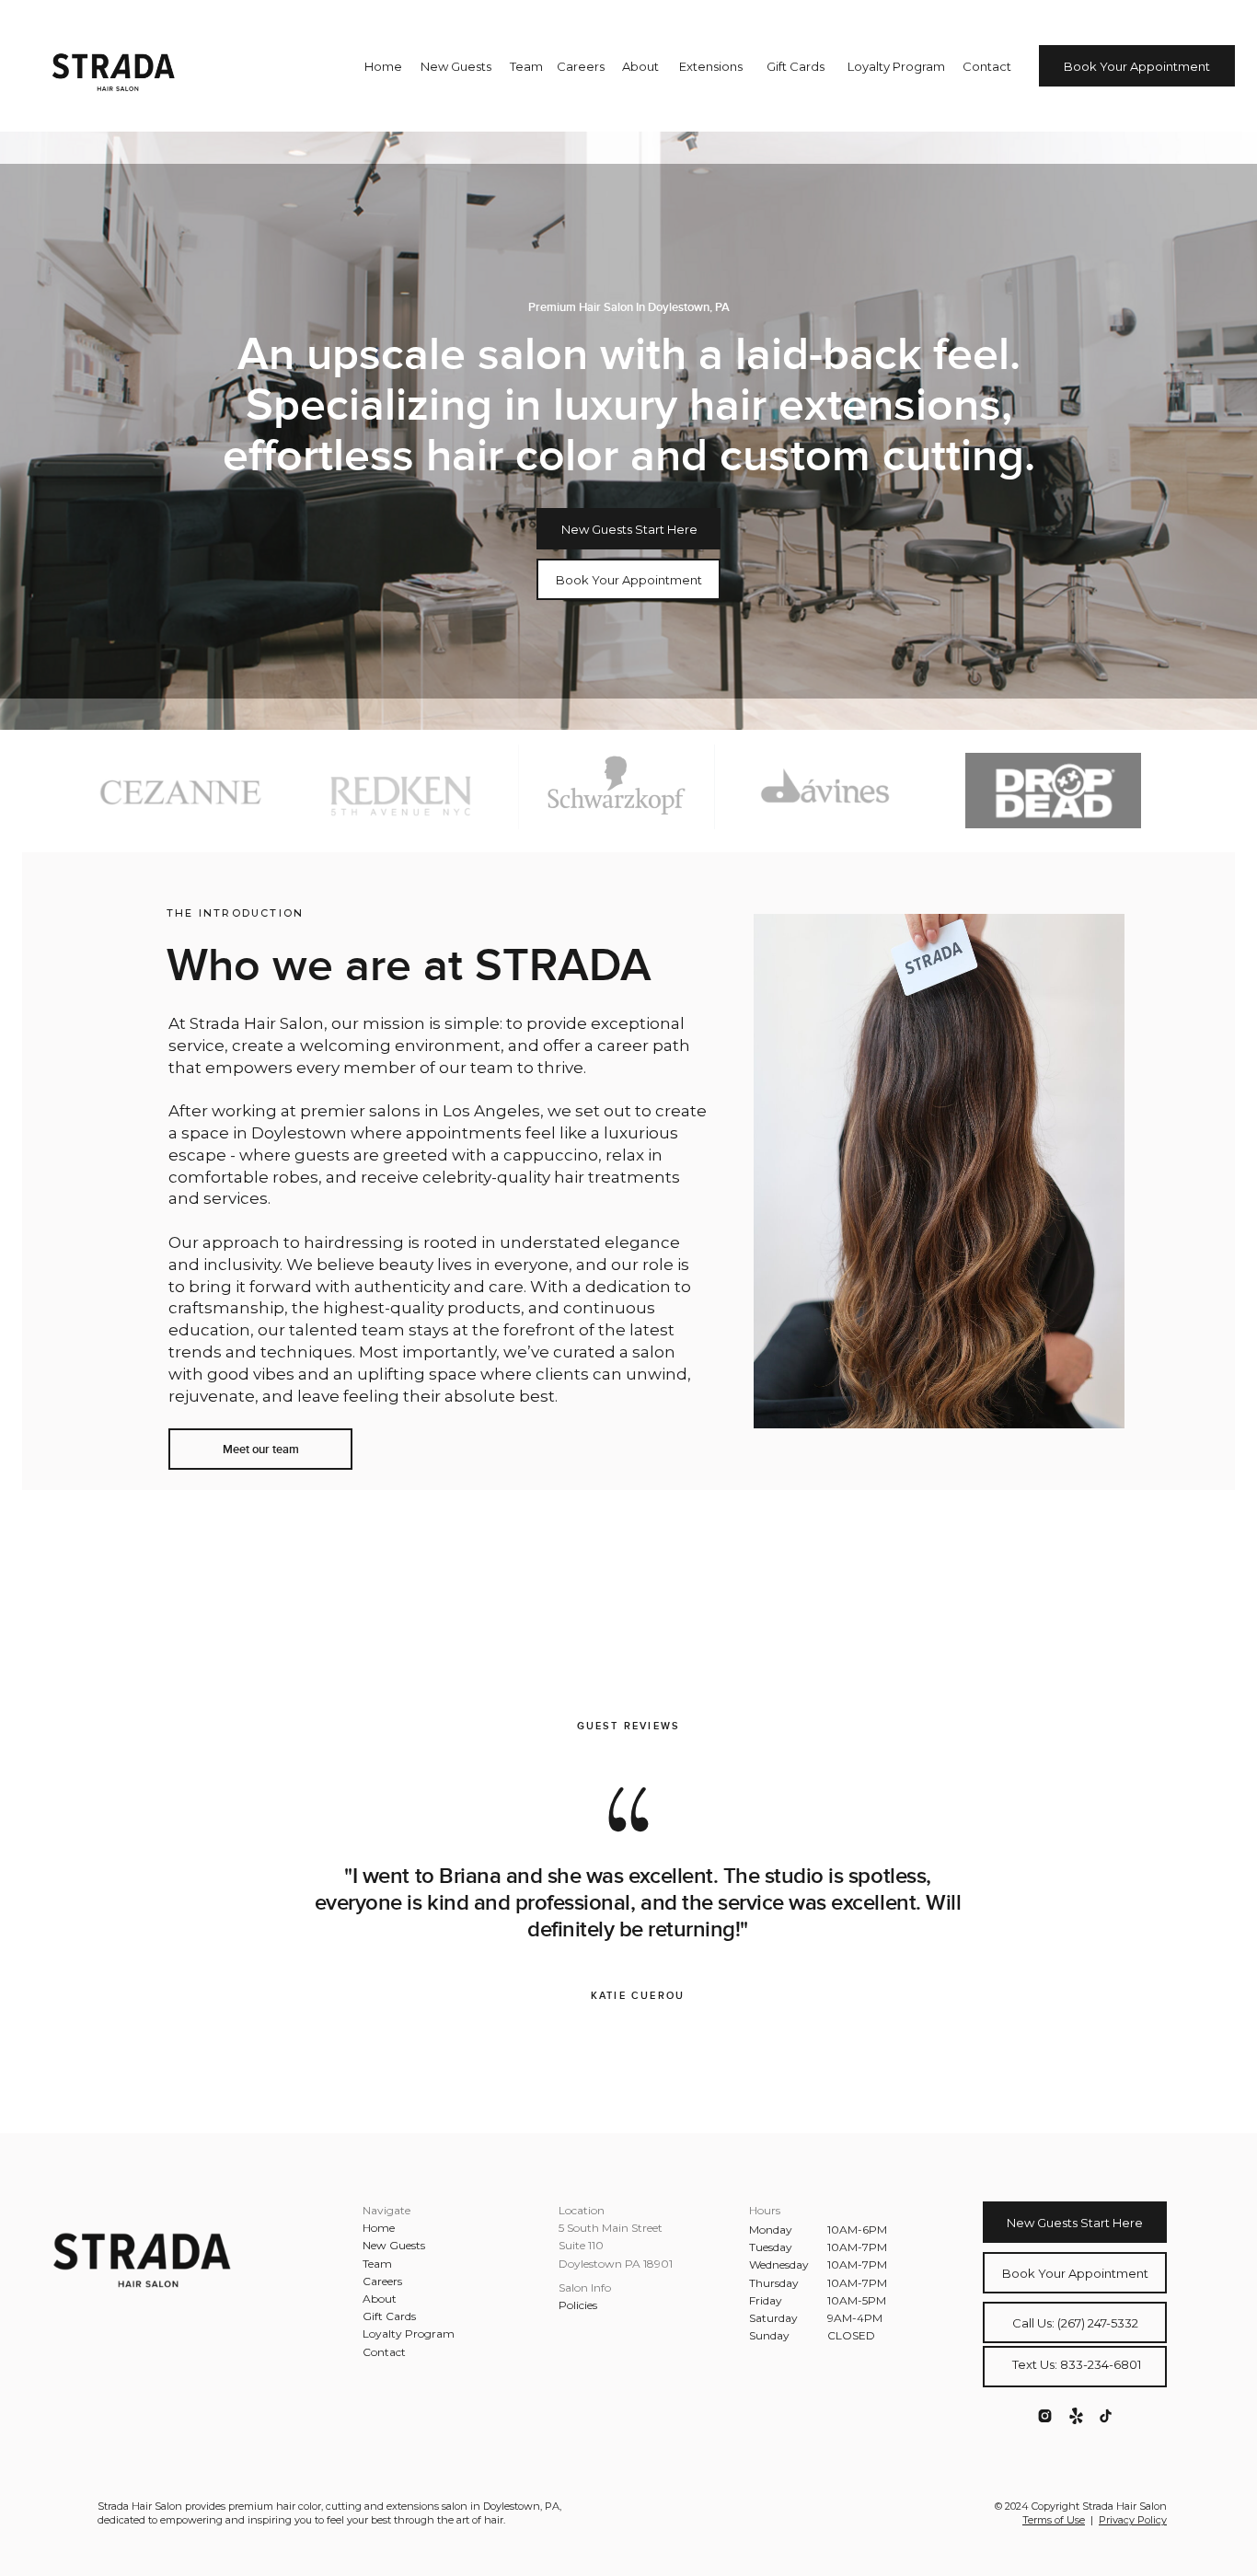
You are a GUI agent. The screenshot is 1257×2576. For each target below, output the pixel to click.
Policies (578, 2305)
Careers (382, 2281)
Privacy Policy (1133, 2520)
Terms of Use (1054, 2520)
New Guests (394, 2245)
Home (379, 2228)
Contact (384, 2352)
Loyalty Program (409, 2333)
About (380, 2299)
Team (377, 2264)
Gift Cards (389, 2316)
